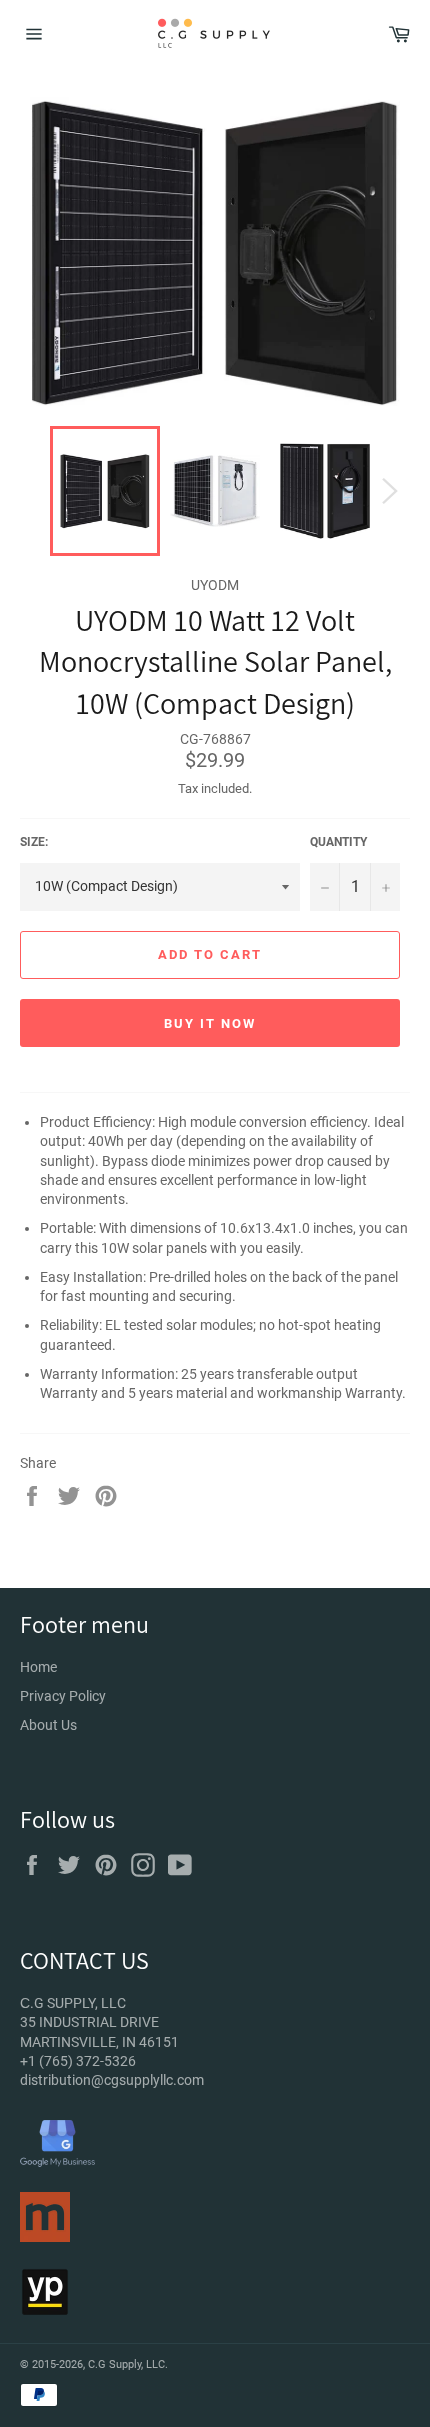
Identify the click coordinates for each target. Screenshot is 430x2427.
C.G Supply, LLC (126, 2364)
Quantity (338, 842)
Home (38, 1667)
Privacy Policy (63, 1696)
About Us (48, 1725)
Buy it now (210, 1023)
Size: (34, 842)
